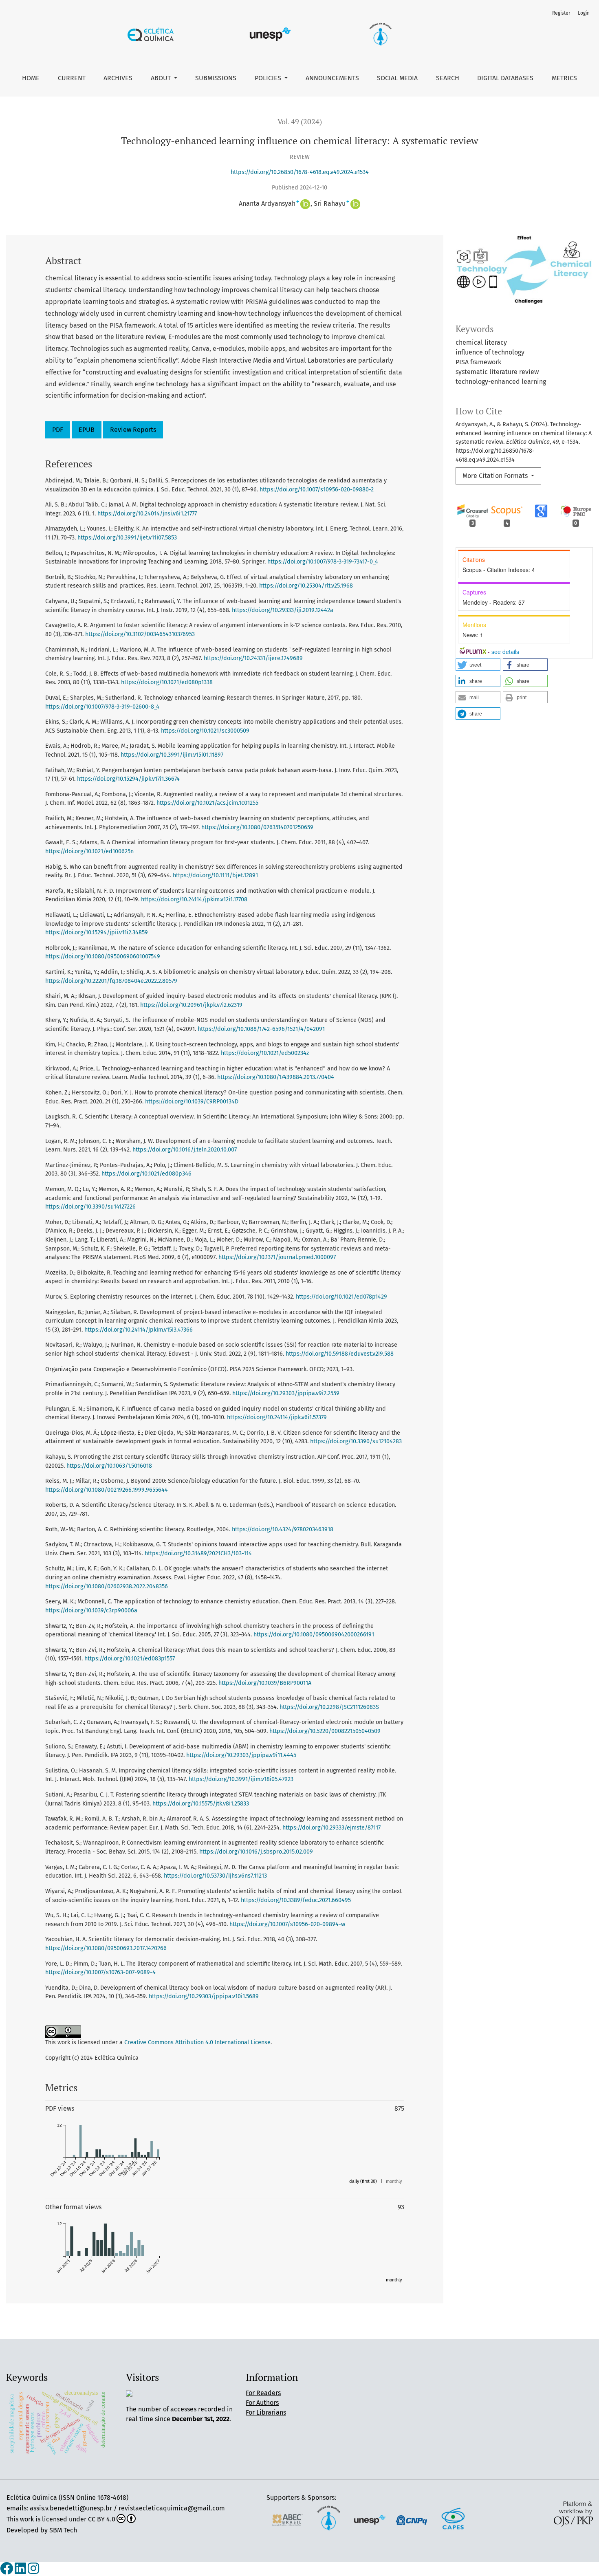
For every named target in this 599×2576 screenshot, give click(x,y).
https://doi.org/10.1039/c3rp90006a (91, 1611)
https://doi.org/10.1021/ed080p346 (146, 1174)
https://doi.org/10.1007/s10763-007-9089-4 (100, 1972)
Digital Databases (505, 78)
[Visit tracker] (129, 2393)
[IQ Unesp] (328, 2519)
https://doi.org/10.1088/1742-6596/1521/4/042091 (261, 1029)
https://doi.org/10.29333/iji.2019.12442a (283, 610)
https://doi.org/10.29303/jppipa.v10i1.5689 (204, 1996)
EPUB (87, 430)
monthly (394, 2181)
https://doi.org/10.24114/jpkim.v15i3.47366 (139, 1330)
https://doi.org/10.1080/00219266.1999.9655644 (107, 1490)
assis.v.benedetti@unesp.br (71, 2508)
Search (448, 78)
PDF (58, 430)
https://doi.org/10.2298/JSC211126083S (329, 1707)
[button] (478, 665)
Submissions (216, 78)
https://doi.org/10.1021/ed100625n (89, 851)
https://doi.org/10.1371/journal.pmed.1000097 (277, 1257)
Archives (118, 78)
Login (584, 13)
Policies (269, 78)
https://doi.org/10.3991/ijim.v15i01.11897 (172, 755)
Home (31, 78)
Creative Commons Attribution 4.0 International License (197, 2042)
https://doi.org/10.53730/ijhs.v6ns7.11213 (215, 1876)
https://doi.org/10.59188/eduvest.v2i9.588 (340, 1354)
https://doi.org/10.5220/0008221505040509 (325, 1731)
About (162, 78)
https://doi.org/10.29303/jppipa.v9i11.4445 (241, 1755)
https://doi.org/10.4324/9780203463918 (283, 1529)
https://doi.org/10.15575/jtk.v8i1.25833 (201, 1804)
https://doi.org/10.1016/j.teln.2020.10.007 (185, 1150)
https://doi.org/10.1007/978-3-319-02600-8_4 (102, 707)
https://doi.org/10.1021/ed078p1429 (341, 1297)
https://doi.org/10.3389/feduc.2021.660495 (296, 1900)
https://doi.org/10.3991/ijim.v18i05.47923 (241, 1779)
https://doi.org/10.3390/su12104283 (356, 1441)
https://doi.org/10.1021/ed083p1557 (130, 1659)
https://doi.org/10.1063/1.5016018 (109, 1466)
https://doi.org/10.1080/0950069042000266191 (314, 1635)
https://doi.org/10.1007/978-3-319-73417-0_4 (323, 562)
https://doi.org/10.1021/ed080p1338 (167, 682)
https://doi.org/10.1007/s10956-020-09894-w (287, 1924)
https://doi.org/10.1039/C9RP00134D (192, 1102)
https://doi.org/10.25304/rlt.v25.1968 (306, 586)
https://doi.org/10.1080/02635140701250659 (257, 827)
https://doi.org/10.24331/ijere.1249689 (253, 658)
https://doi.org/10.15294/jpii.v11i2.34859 (97, 932)
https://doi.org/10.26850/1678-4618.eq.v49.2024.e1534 (300, 172)
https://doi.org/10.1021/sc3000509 (205, 731)
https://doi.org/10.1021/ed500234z (265, 1053)
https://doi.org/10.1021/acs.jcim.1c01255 (207, 803)
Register (561, 13)
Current (72, 78)
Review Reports (133, 430)
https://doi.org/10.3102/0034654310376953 (140, 634)
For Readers (263, 2393)
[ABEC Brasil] (287, 2519)
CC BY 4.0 (102, 2519)
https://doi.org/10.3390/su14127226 (90, 1207)
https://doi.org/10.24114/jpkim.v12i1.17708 (194, 899)
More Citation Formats (496, 476)
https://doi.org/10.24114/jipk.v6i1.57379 (277, 1417)
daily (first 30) (363, 2181)
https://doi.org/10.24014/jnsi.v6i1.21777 (147, 514)
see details (505, 652)
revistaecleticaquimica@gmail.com (172, 2508)
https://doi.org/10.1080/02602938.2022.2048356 (107, 1586)
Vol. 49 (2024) (300, 122)
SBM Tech (63, 2530)
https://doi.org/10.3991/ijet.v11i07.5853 (127, 538)
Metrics (564, 78)
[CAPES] (453, 2519)
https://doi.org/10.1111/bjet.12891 (215, 875)
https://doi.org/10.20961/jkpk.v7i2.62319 (191, 1005)
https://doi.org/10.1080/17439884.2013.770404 (276, 1077)
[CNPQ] (412, 2519)
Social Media (397, 78)
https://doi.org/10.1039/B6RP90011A (265, 1683)
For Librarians (266, 2412)
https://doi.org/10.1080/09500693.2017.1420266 (106, 1948)
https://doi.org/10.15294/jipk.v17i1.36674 (128, 779)
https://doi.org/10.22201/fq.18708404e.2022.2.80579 (111, 981)
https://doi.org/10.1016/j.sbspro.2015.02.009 (256, 1852)
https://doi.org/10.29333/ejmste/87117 (331, 1828)
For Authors (262, 2403)
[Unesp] (370, 2519)
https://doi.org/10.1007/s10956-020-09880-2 (317, 490)
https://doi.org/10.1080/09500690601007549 (103, 957)
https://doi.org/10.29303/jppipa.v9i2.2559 (286, 1393)
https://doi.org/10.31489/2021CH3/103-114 (198, 1553)
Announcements (332, 78)
